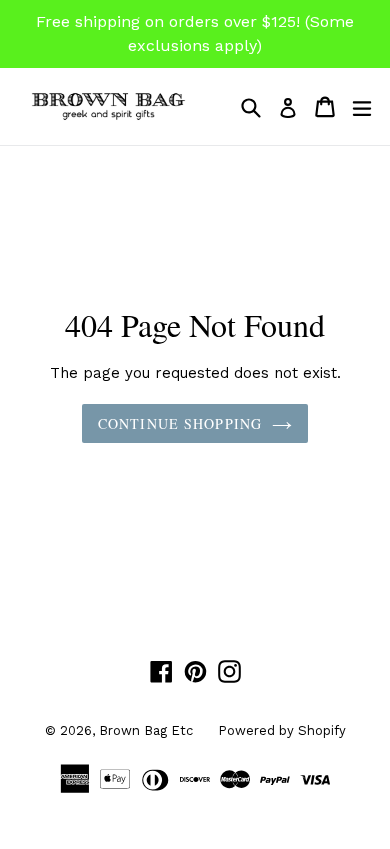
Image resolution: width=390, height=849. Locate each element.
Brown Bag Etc (146, 730)
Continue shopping (180, 423)
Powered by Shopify (282, 730)
